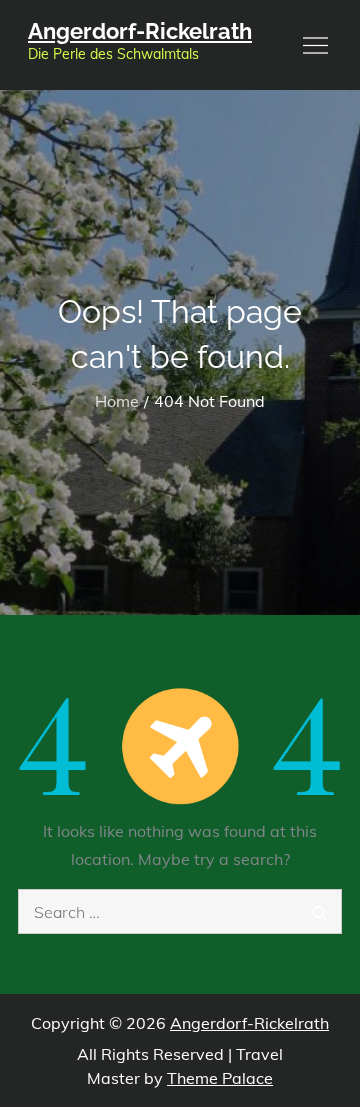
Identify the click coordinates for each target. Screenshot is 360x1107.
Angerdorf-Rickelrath (140, 31)
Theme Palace (220, 1078)
